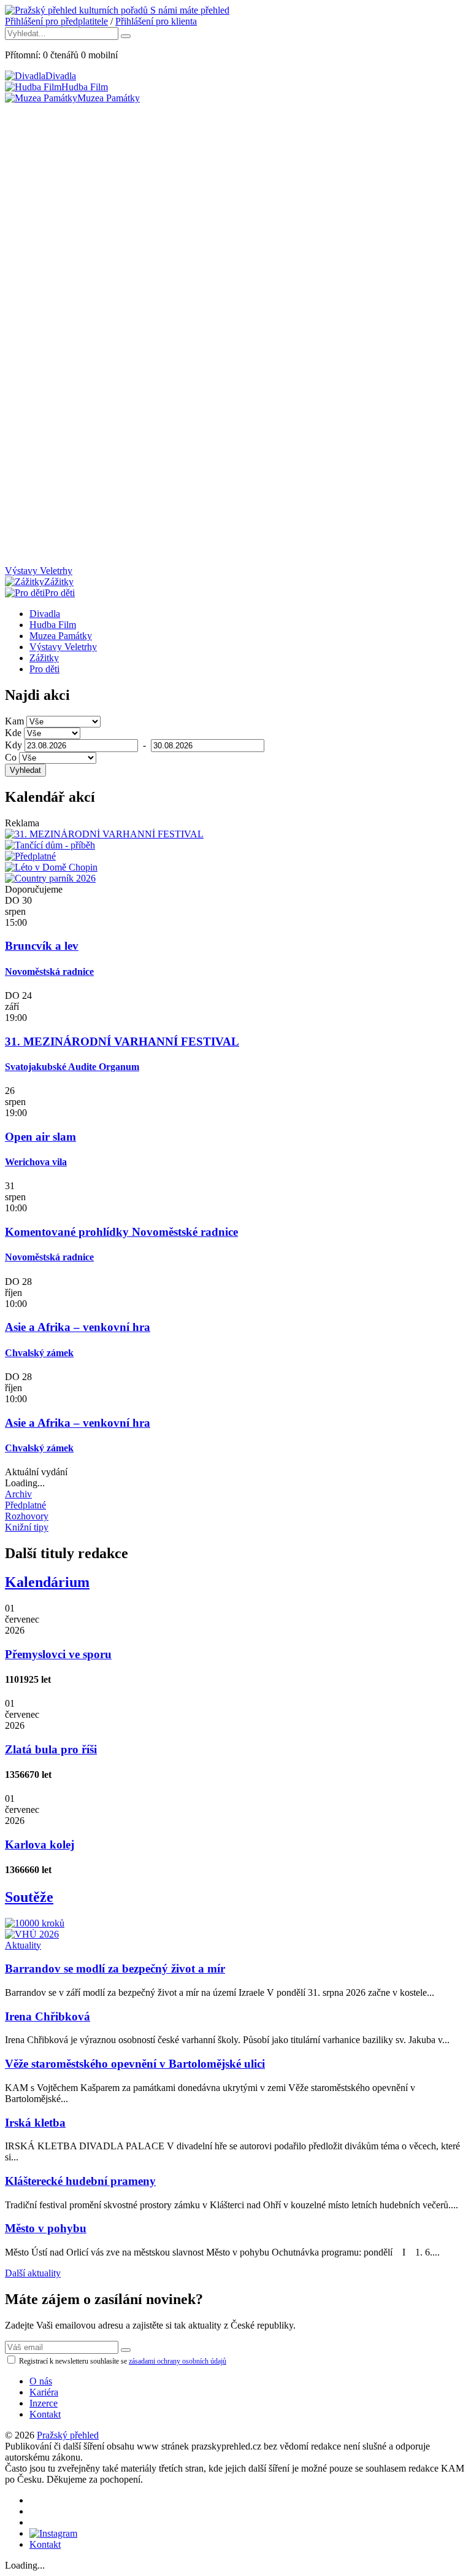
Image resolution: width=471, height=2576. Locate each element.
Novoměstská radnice (49, 972)
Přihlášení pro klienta (156, 21)
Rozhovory (27, 1516)
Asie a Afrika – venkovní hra (78, 1327)
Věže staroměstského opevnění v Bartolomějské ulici (135, 2064)
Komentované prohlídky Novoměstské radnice (121, 1232)
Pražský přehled (68, 2435)
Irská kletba (35, 2123)
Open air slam (40, 1137)
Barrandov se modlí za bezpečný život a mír (115, 1969)
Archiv (18, 1494)
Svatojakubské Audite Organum (72, 1067)
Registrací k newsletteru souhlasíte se (122, 2361)
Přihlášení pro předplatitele (56, 21)
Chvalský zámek (39, 1353)
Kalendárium (47, 1582)
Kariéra (44, 2392)
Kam (14, 721)
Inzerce (44, 2403)
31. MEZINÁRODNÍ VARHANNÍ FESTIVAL (122, 1042)
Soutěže (29, 1897)
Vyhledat (25, 770)
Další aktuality (33, 2273)
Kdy (13, 745)
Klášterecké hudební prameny (80, 2181)
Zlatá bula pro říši (51, 1749)
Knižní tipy (27, 1527)
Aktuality (23, 1945)
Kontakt (45, 2414)
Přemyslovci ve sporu (58, 1654)
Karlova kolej (40, 1845)
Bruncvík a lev (42, 946)
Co (11, 757)
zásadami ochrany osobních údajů (178, 2361)
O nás (41, 2381)
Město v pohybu (46, 2228)
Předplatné (25, 1505)
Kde (13, 733)
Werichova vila (36, 1162)
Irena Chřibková (48, 2016)
